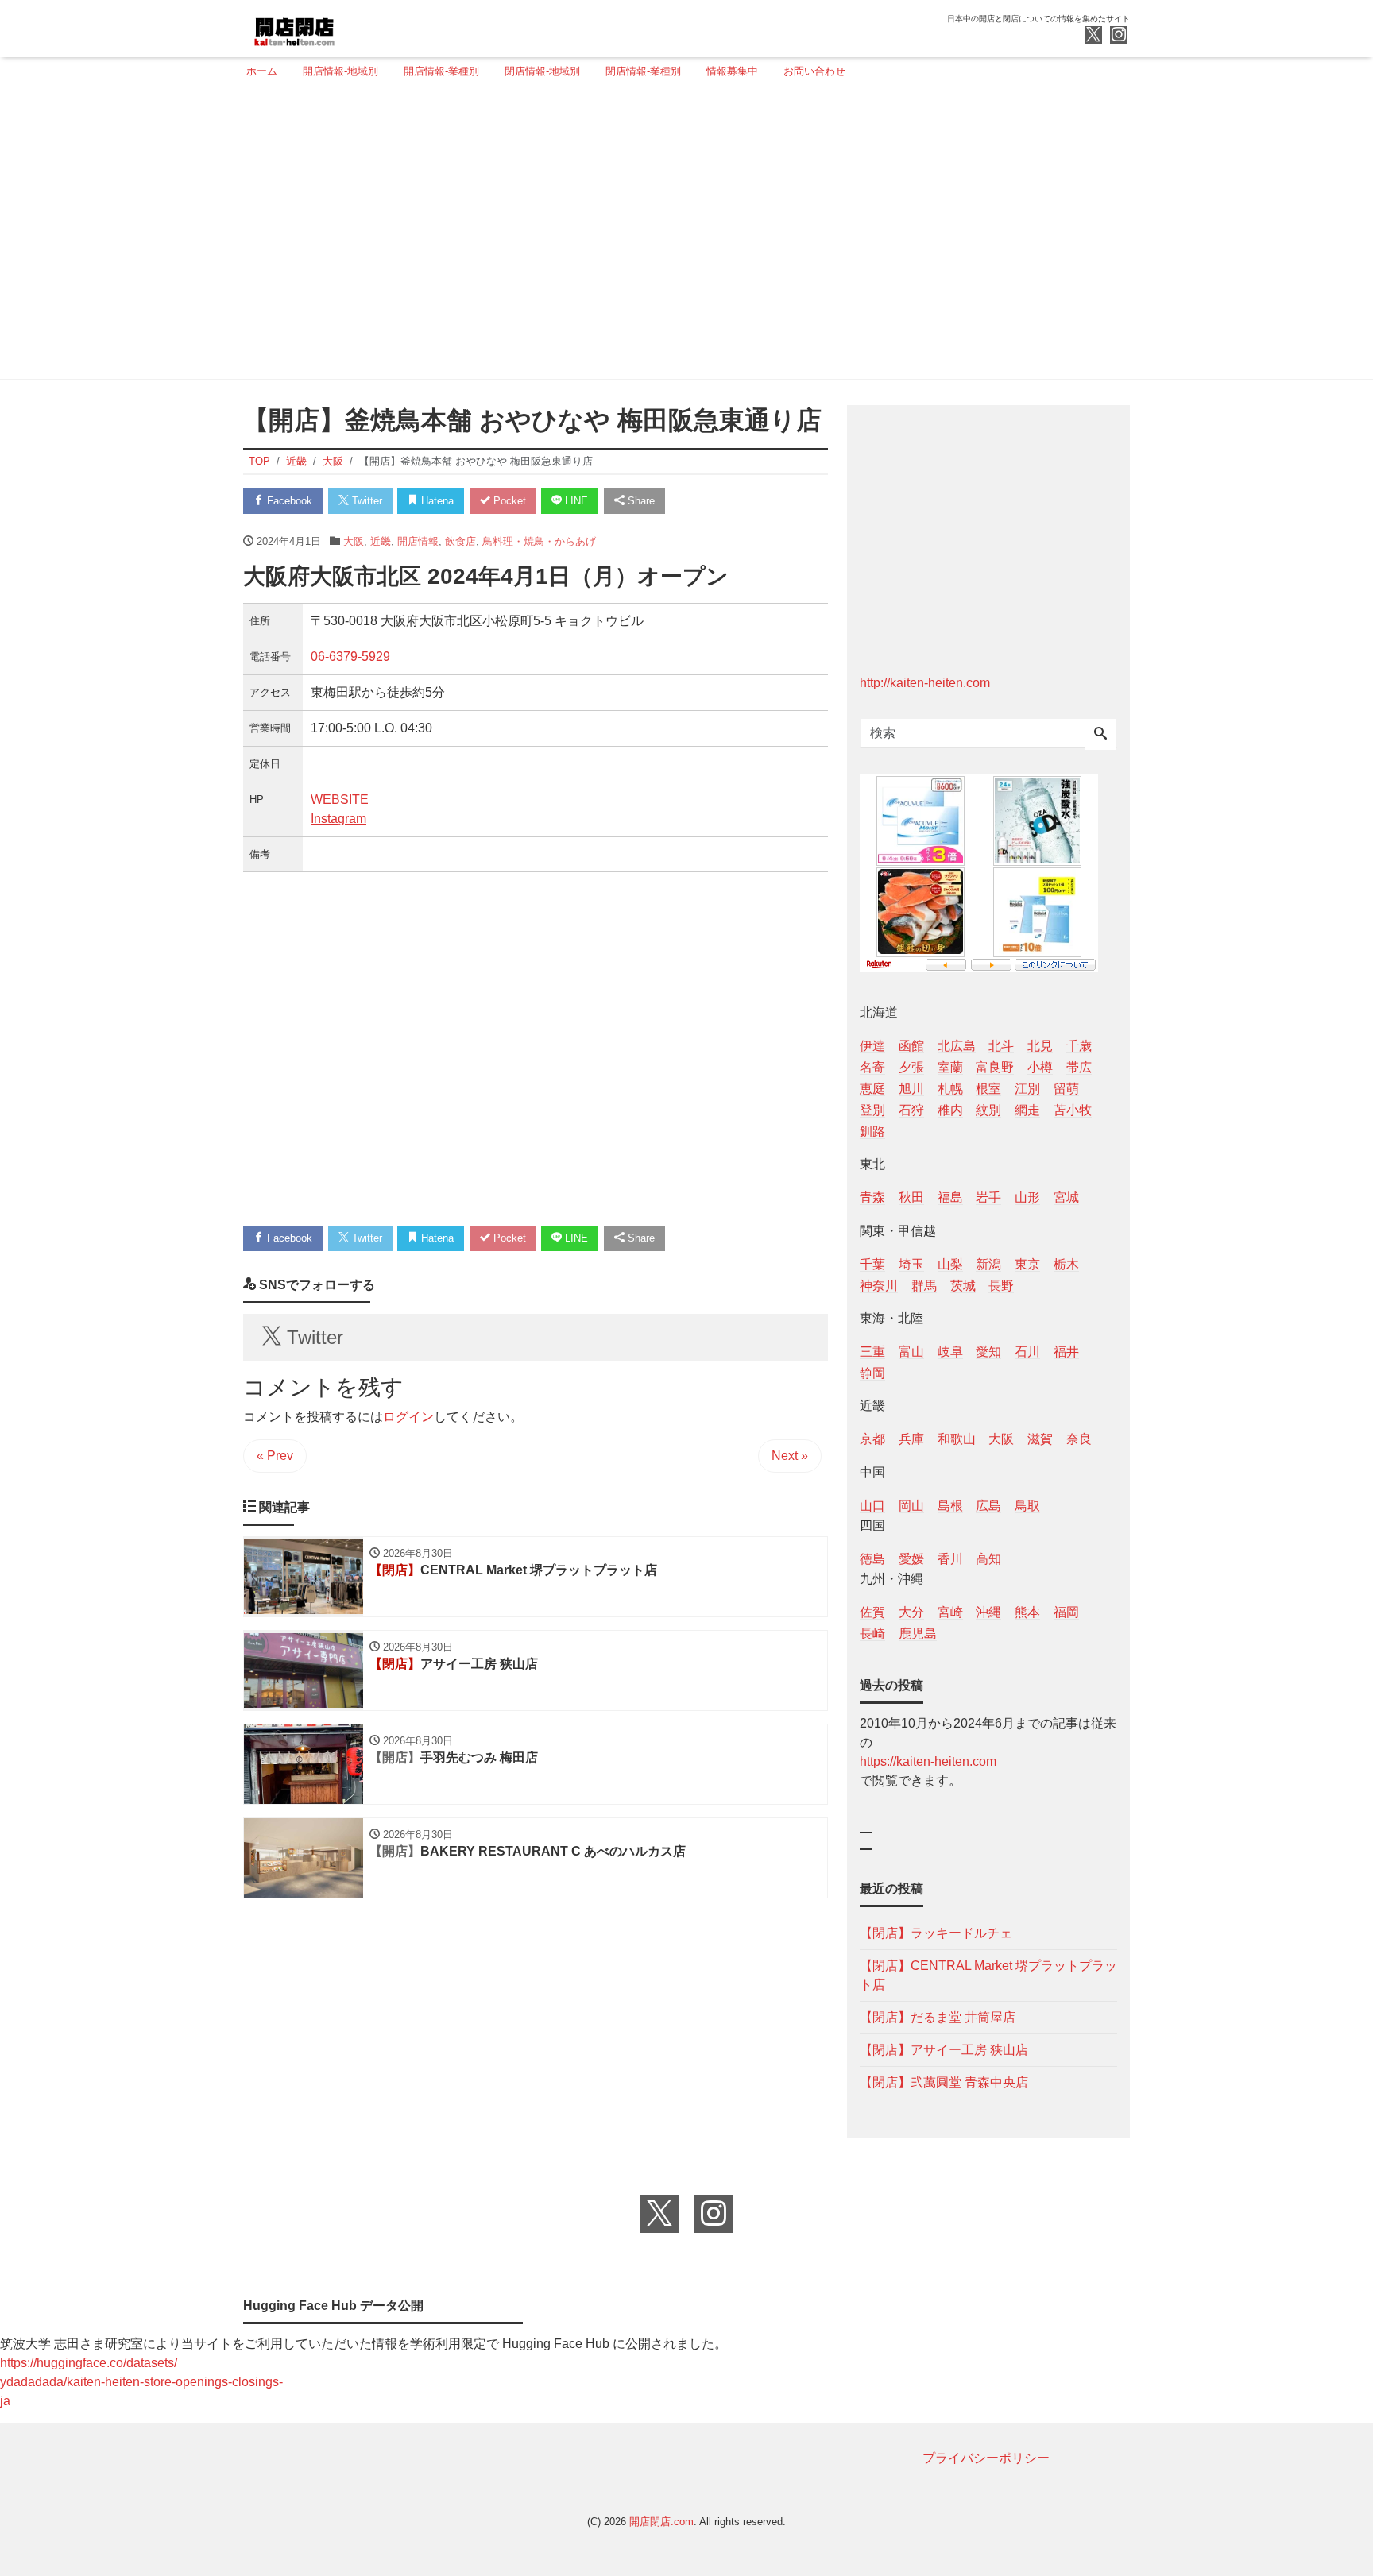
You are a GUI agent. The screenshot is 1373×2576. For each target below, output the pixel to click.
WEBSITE (340, 799)
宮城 (1066, 1197)
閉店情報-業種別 (643, 71)
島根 (950, 1506)
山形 (1027, 1197)
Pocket (508, 501)
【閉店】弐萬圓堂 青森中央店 (944, 2082)
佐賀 (872, 1612)
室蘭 (950, 1067)
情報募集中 (732, 71)
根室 (988, 1089)
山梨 (950, 1264)
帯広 (1079, 1067)
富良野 (995, 1067)
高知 (988, 1559)
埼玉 (911, 1264)
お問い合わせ (814, 71)
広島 (988, 1506)
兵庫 (911, 1439)
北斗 (1001, 1046)
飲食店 (460, 541)
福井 (1066, 1352)
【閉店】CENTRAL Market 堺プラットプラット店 (988, 1975)
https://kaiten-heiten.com (928, 1761)
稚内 (950, 1110)
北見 (1040, 1046)
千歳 (1079, 1046)
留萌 (1066, 1089)
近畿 (381, 541)
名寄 (872, 1067)
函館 (911, 1046)
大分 (911, 1612)
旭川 (911, 1089)
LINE (575, 501)
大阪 (354, 541)
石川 (1027, 1352)
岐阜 (950, 1352)
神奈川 (879, 1286)
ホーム (262, 71)
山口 (872, 1506)
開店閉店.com (661, 2522)
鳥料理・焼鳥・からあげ (539, 541)
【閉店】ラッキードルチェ (936, 1933)
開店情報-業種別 (441, 71)
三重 (872, 1352)
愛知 (988, 1352)
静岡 (872, 1373)
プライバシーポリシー (986, 2458)
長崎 (872, 1634)
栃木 (1066, 1264)
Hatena (436, 501)
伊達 (872, 1046)
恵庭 (872, 1089)
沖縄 (988, 1612)
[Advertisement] (682, 236)
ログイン (408, 1417)
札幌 (950, 1089)
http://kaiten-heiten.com (925, 683)
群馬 (924, 1286)
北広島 (957, 1046)
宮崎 (950, 1612)
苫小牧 (1073, 1110)
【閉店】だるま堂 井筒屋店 (938, 2017)
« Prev (275, 1456)
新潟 (988, 1264)
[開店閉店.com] (354, 27)
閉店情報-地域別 (542, 71)
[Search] (1100, 735)
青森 (872, 1197)
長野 (1001, 1286)
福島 (950, 1197)
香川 (950, 1559)
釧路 (872, 1132)
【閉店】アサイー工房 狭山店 (944, 2050)
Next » (790, 1456)
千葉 (872, 1264)
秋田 (911, 1197)
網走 (1027, 1110)
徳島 (872, 1559)
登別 (872, 1110)
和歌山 (957, 1439)
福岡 (1066, 1612)
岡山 (911, 1506)
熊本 (1027, 1612)
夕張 (911, 1067)
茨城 (963, 1286)
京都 (872, 1439)
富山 (911, 1352)
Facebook (288, 501)
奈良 (1079, 1439)
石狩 (911, 1110)
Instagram (338, 819)
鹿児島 (918, 1634)
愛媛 (911, 1559)
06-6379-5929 (350, 657)
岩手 (988, 1197)
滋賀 (1040, 1439)
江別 (1027, 1089)
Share (640, 501)
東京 (1027, 1264)
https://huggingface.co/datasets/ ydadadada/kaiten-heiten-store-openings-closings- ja (141, 2382)
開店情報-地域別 (340, 71)
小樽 (1040, 1067)
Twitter (365, 501)
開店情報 (418, 541)
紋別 (988, 1110)
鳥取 (1027, 1506)
